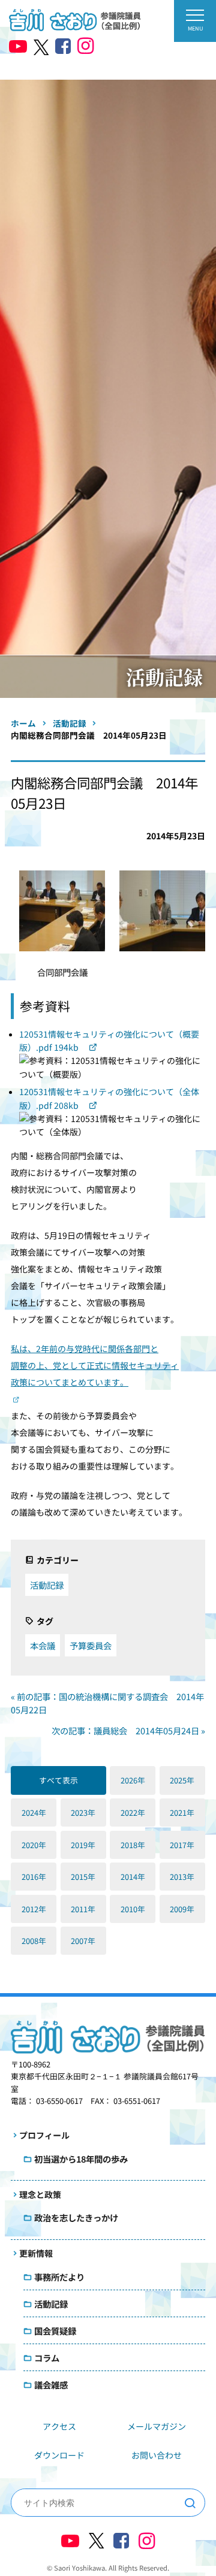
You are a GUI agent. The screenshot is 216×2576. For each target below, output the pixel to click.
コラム (47, 2358)
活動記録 (47, 1585)
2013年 (182, 1877)
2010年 (133, 1909)
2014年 (133, 1877)
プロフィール (44, 2135)
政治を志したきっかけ (76, 2217)
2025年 (182, 1780)
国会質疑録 (55, 2331)
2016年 (34, 1877)
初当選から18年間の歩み (81, 2159)
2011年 (83, 1909)
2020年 (34, 1845)
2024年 (34, 1812)
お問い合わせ (157, 2455)
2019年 (83, 1845)
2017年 (182, 1845)
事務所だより (59, 2277)
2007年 (83, 1941)
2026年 (133, 1780)
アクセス (59, 2426)
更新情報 (36, 2253)
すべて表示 (58, 1780)
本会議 (43, 1645)
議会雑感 (51, 2385)
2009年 (182, 1909)
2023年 (83, 1812)
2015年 (83, 1877)
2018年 (133, 1845)
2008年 (34, 1941)
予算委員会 (91, 1645)
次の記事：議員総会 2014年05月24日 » (128, 1730)
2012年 (34, 1909)
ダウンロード (59, 2455)
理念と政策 (40, 2194)
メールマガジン (157, 2426)
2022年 (133, 1812)
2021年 (182, 1812)
